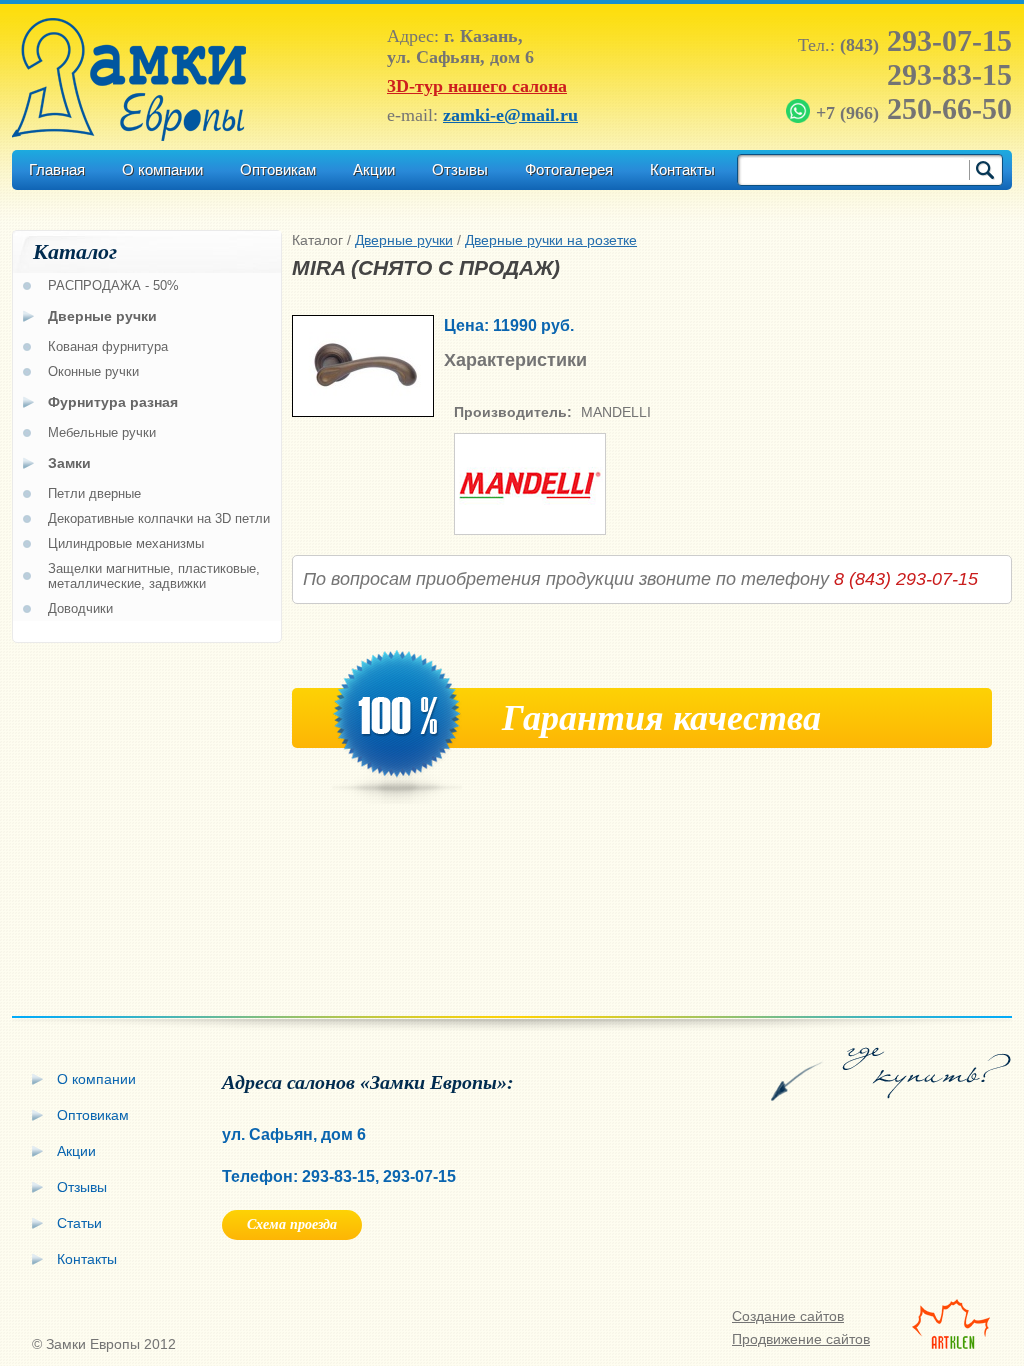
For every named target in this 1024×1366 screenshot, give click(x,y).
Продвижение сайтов (801, 1339)
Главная (57, 169)
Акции (374, 169)
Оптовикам (278, 169)
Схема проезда (292, 1224)
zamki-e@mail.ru (510, 115)
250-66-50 (914, 108)
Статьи (79, 1223)
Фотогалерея (569, 169)
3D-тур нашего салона (477, 86)
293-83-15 (949, 74)
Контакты (682, 169)
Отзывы (460, 169)
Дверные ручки (404, 240)
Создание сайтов (788, 1316)
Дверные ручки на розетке (551, 240)
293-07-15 (926, 40)
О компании (162, 169)
